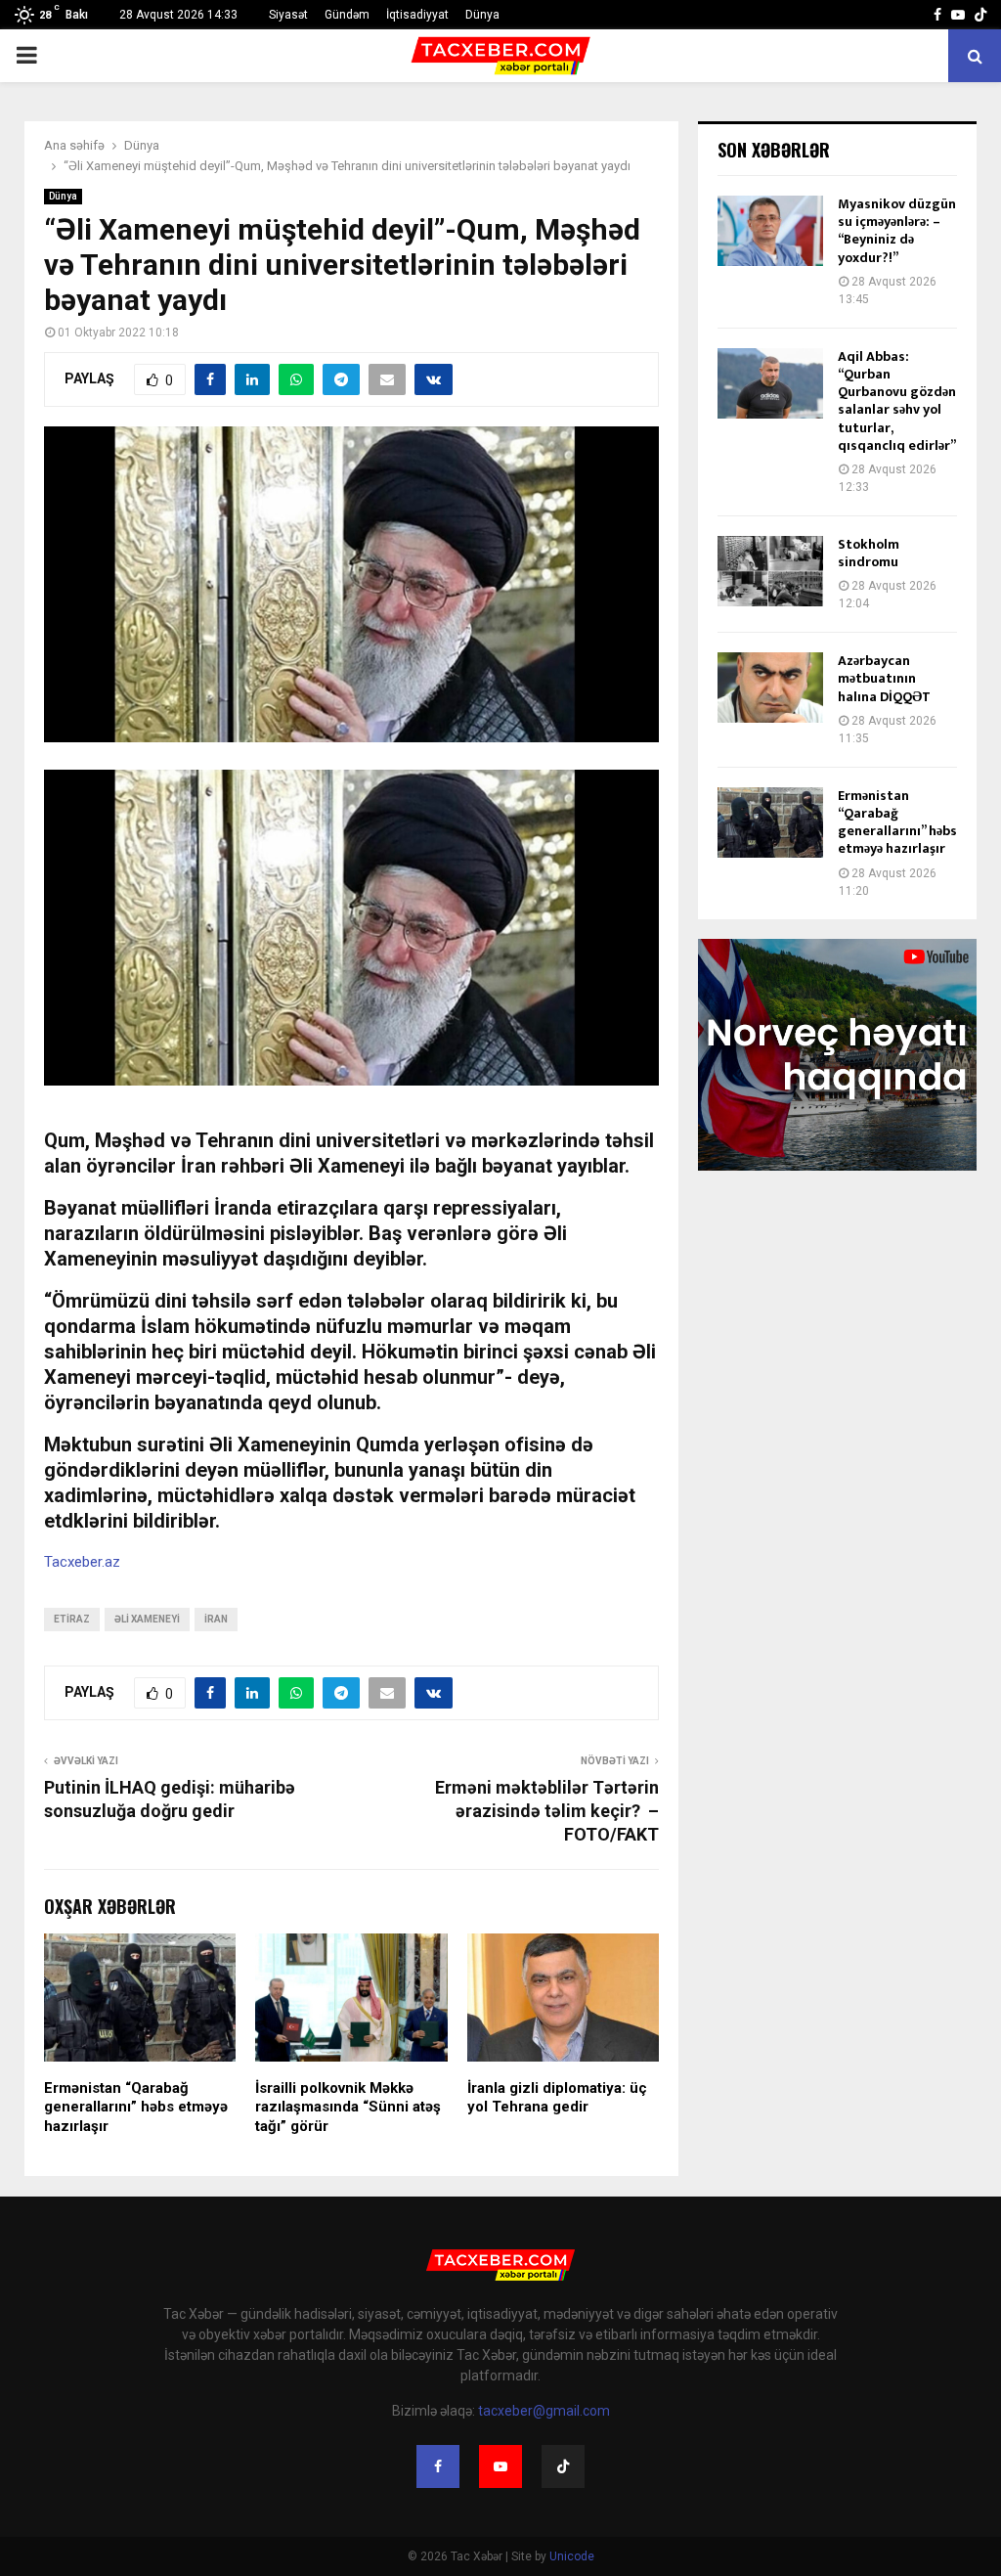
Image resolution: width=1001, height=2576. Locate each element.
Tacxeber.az (82, 1562)
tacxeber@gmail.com (544, 2411)
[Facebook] (438, 2466)
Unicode (572, 2556)
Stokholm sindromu (869, 553)
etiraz (72, 1619)
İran (216, 1619)
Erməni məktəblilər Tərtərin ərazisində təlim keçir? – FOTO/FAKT (547, 1811)
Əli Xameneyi (147, 1619)
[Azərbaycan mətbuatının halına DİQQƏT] (770, 688)
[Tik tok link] (980, 15)
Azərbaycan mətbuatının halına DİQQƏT (884, 678)
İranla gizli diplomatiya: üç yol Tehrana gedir (557, 2098)
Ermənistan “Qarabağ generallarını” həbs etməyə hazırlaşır (136, 2107)
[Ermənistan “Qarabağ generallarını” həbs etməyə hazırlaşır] (770, 822)
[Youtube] (500, 2466)
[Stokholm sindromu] (770, 571)
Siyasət (288, 15)
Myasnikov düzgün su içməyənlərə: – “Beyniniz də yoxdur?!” (897, 231)
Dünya (482, 15)
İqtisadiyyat (417, 15)
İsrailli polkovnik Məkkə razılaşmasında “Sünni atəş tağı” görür (348, 2107)
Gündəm (347, 15)
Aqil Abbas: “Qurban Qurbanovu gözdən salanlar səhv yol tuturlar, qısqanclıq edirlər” (897, 401)
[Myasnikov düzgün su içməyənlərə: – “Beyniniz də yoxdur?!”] (770, 231)
